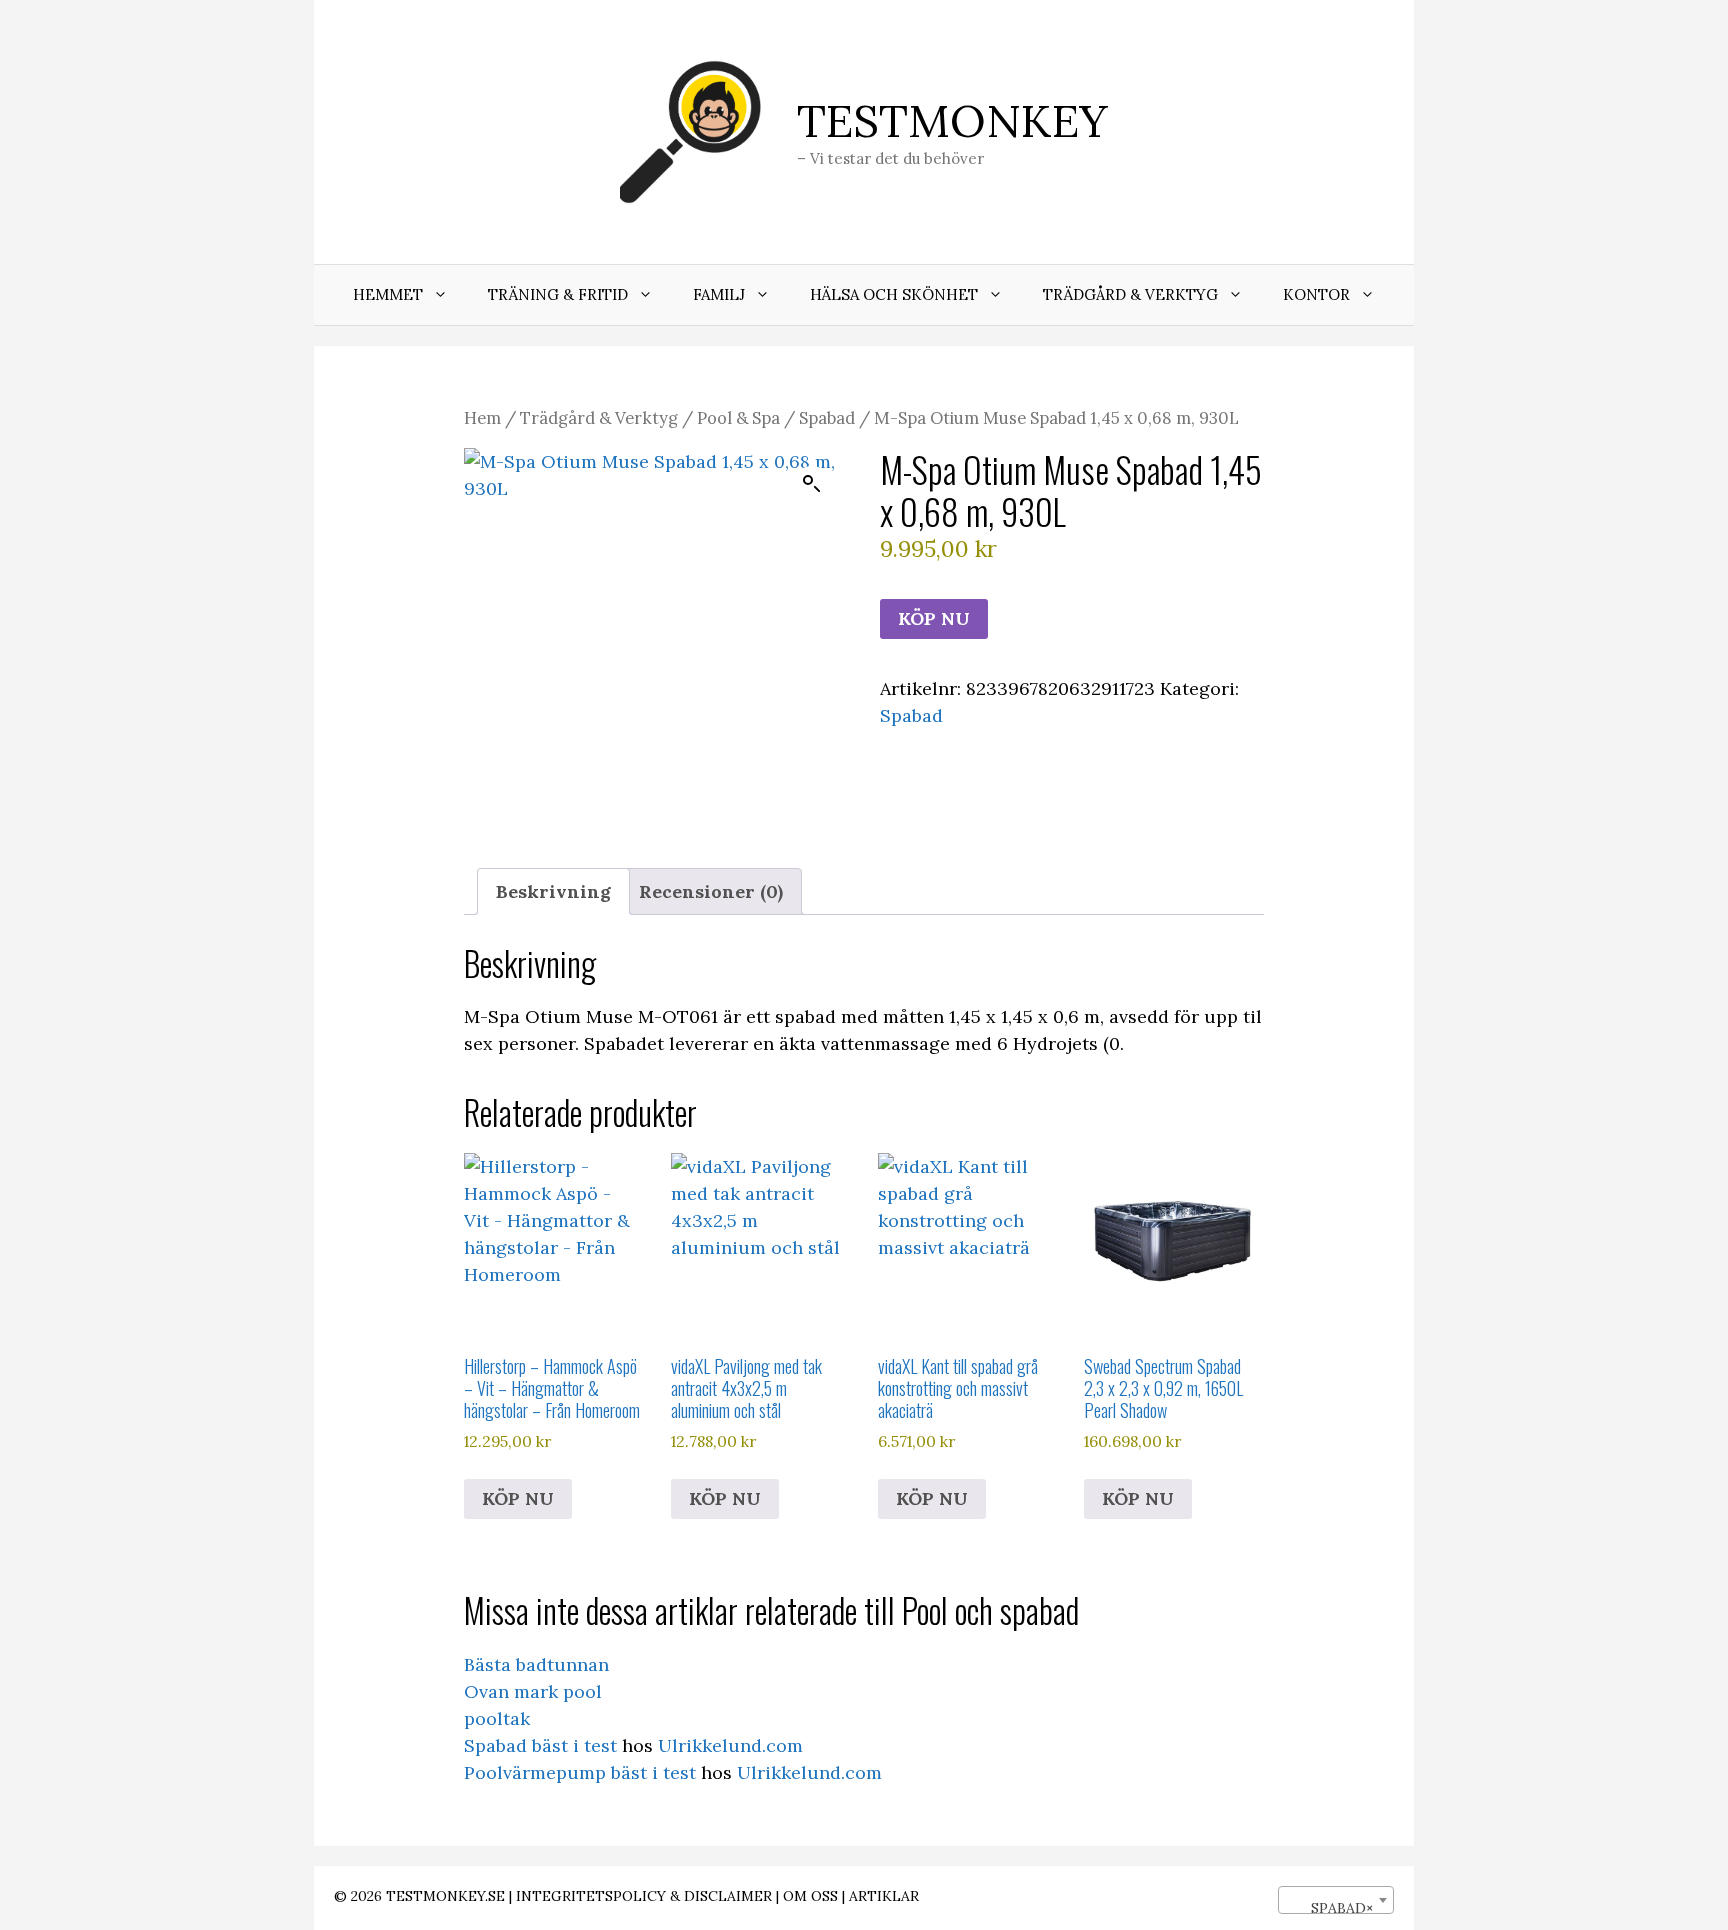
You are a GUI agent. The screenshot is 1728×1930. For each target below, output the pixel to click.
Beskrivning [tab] (553, 891)
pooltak (497, 1718)
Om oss (810, 1896)
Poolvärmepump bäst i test (580, 1772)
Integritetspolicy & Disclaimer (644, 1896)
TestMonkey (952, 120)
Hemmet (388, 294)
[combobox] (1336, 1900)
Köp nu (934, 618)
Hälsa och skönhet (894, 294)
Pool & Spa (738, 418)
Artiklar (884, 1896)
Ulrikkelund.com (730, 1745)
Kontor (1316, 294)
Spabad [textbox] (1330, 1908)
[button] (812, 484)
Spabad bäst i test (540, 1745)
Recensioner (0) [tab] (711, 891)
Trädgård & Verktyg (1130, 294)
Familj (719, 294)
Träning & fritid (558, 294)
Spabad (827, 418)
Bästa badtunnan (536, 1664)
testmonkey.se (445, 1896)
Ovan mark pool (533, 1691)
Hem (482, 418)
